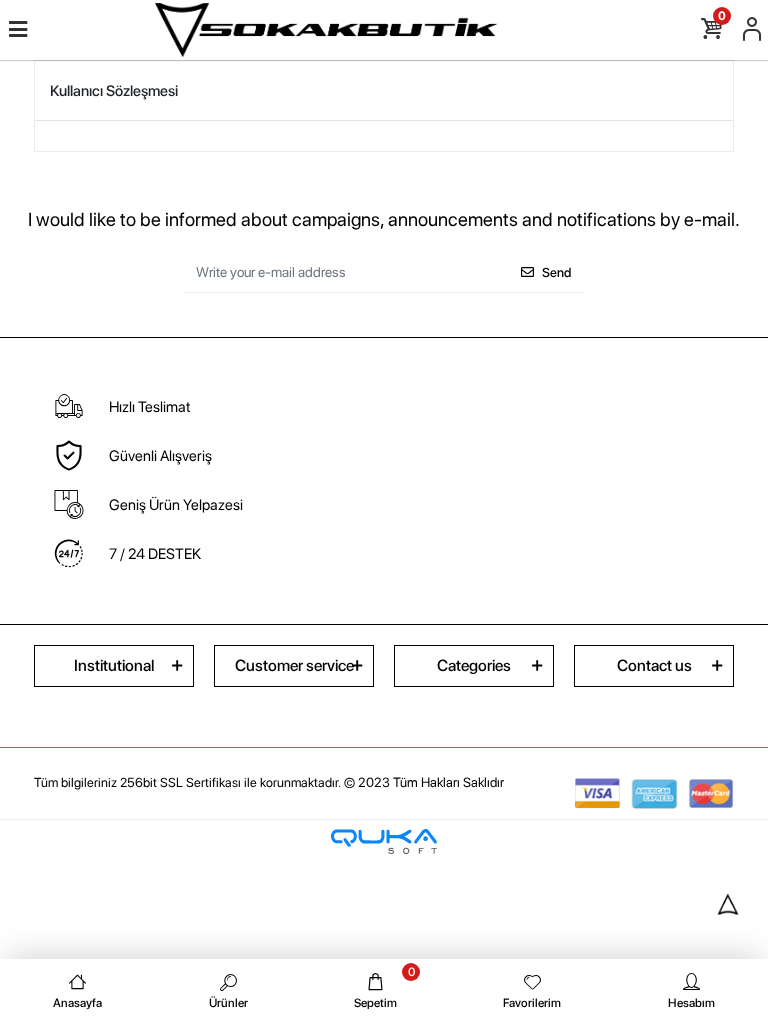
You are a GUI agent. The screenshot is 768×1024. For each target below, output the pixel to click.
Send (556, 272)
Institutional (114, 665)
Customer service (294, 665)
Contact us (654, 665)
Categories (474, 665)
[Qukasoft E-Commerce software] (384, 841)
